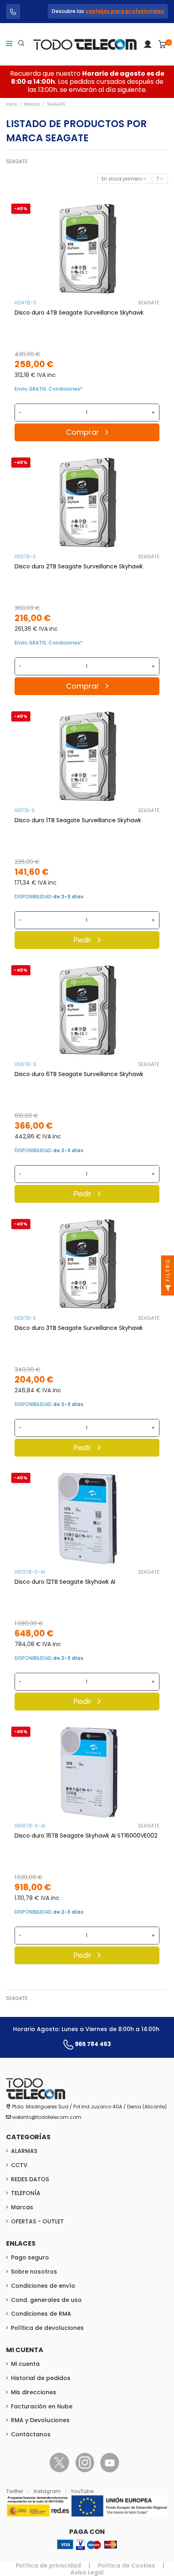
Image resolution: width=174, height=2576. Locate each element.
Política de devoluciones (47, 2328)
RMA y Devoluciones (40, 2420)
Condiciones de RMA (41, 2314)
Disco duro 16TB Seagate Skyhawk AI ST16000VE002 (86, 1836)
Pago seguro (30, 2257)
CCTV (19, 2165)
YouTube (82, 2491)
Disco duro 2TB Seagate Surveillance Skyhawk (79, 566)
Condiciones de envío (43, 2286)
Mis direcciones (34, 2392)
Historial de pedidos (41, 2378)
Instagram (48, 2491)
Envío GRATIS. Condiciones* (49, 389)
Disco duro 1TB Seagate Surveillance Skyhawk (78, 820)
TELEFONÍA (26, 2193)
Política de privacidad (48, 2565)
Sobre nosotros (34, 2272)
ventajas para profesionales (125, 11)
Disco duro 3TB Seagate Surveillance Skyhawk (79, 1328)
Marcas (22, 2207)
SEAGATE (149, 303)
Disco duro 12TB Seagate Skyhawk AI (65, 1582)
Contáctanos (31, 2434)
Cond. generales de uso (46, 2300)
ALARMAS (24, 2151)
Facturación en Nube (42, 2406)
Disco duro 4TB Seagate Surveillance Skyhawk (79, 313)
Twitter (15, 2491)
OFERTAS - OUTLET (37, 2221)
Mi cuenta (25, 2364)
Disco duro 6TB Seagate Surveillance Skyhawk (79, 1074)
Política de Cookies (126, 2565)
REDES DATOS (30, 2179)
